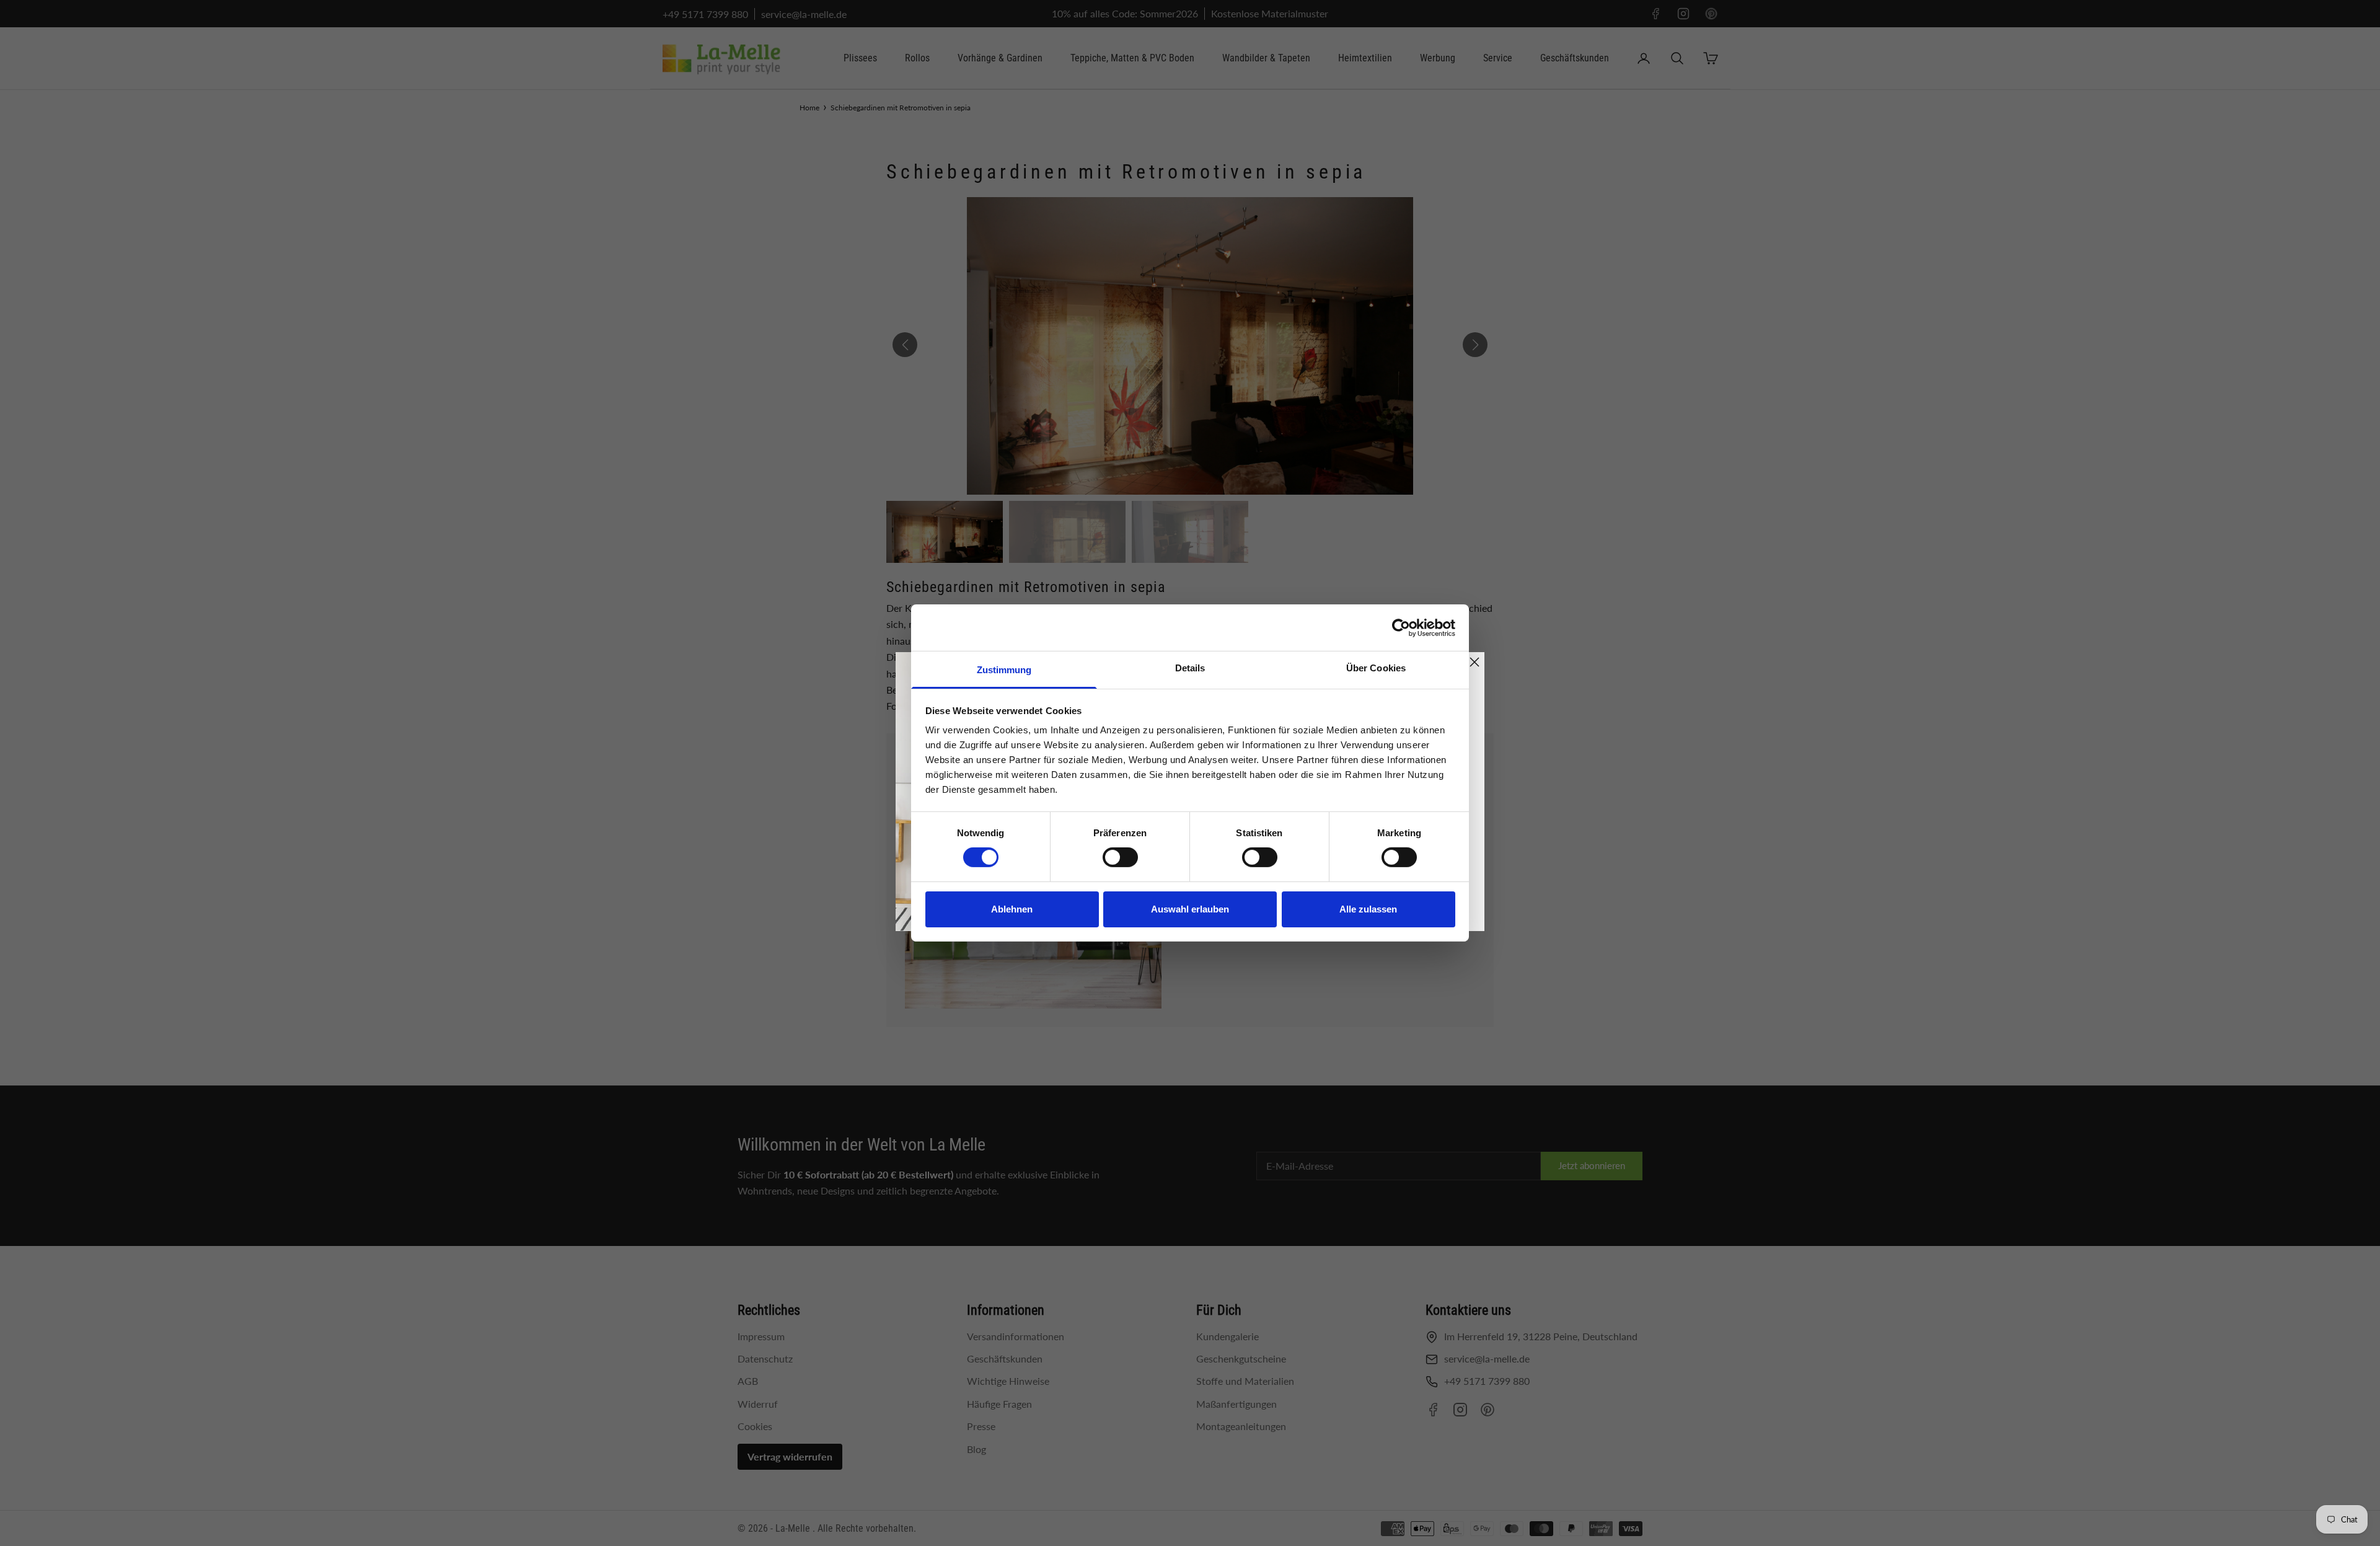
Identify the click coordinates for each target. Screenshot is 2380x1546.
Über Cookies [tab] (1376, 668)
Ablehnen (1012, 909)
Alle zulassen (1368, 909)
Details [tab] (1190, 668)
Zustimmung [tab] (1004, 670)
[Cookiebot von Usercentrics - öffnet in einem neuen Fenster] (1401, 627)
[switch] (1120, 857)
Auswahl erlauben (1190, 909)
